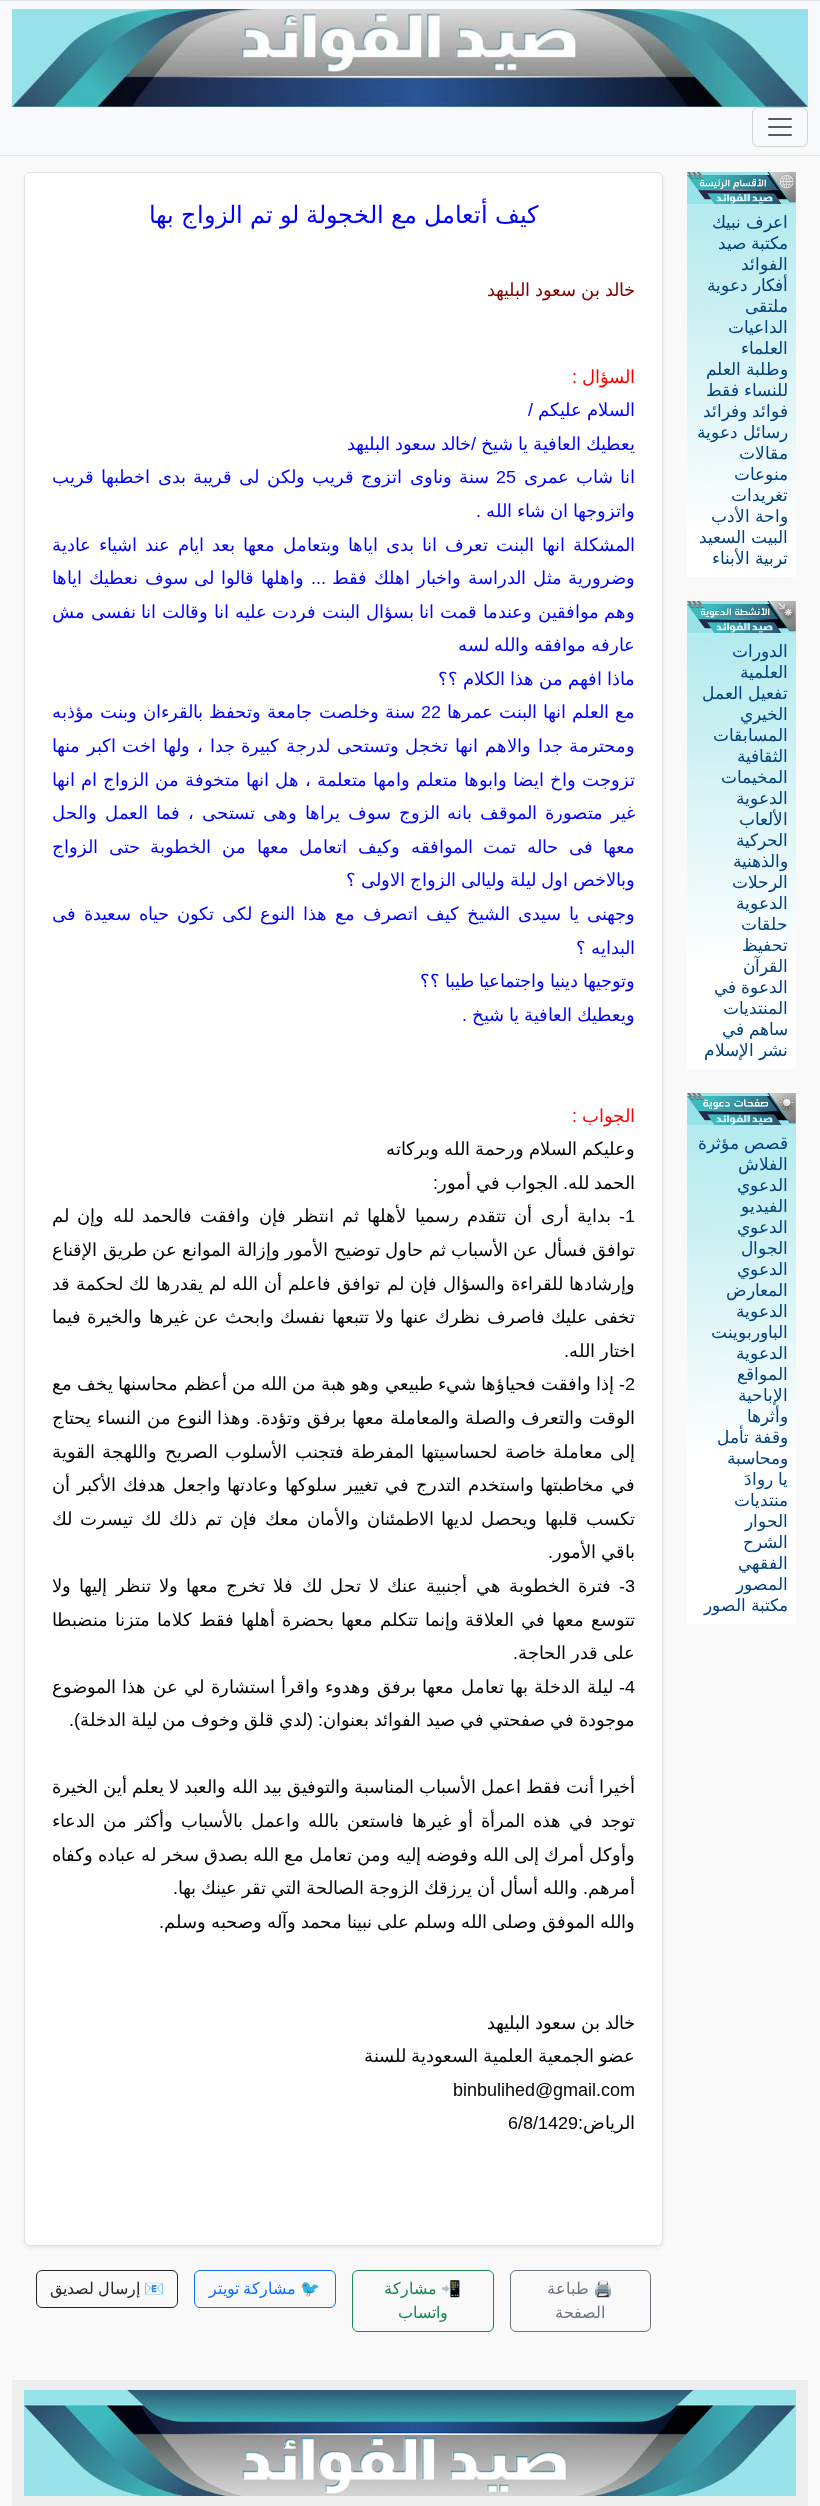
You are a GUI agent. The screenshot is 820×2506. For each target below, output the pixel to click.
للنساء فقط (747, 390)
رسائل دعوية (742, 432)
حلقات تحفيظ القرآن (764, 945)
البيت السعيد (743, 537)
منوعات (761, 474)
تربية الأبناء (750, 558)
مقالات (763, 453)
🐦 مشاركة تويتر (264, 2288)
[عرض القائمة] (780, 127)
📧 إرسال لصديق (107, 2288)
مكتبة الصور (746, 1605)
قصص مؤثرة (743, 1143)
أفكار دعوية (747, 285)
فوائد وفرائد (745, 411)
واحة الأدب (749, 516)
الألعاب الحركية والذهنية (760, 840)
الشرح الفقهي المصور (762, 1563)
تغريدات (759, 495)
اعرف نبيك (750, 222)
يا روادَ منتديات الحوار (761, 1500)
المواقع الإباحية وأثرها (762, 1395)
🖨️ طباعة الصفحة (580, 2300)
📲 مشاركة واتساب (422, 2300)
